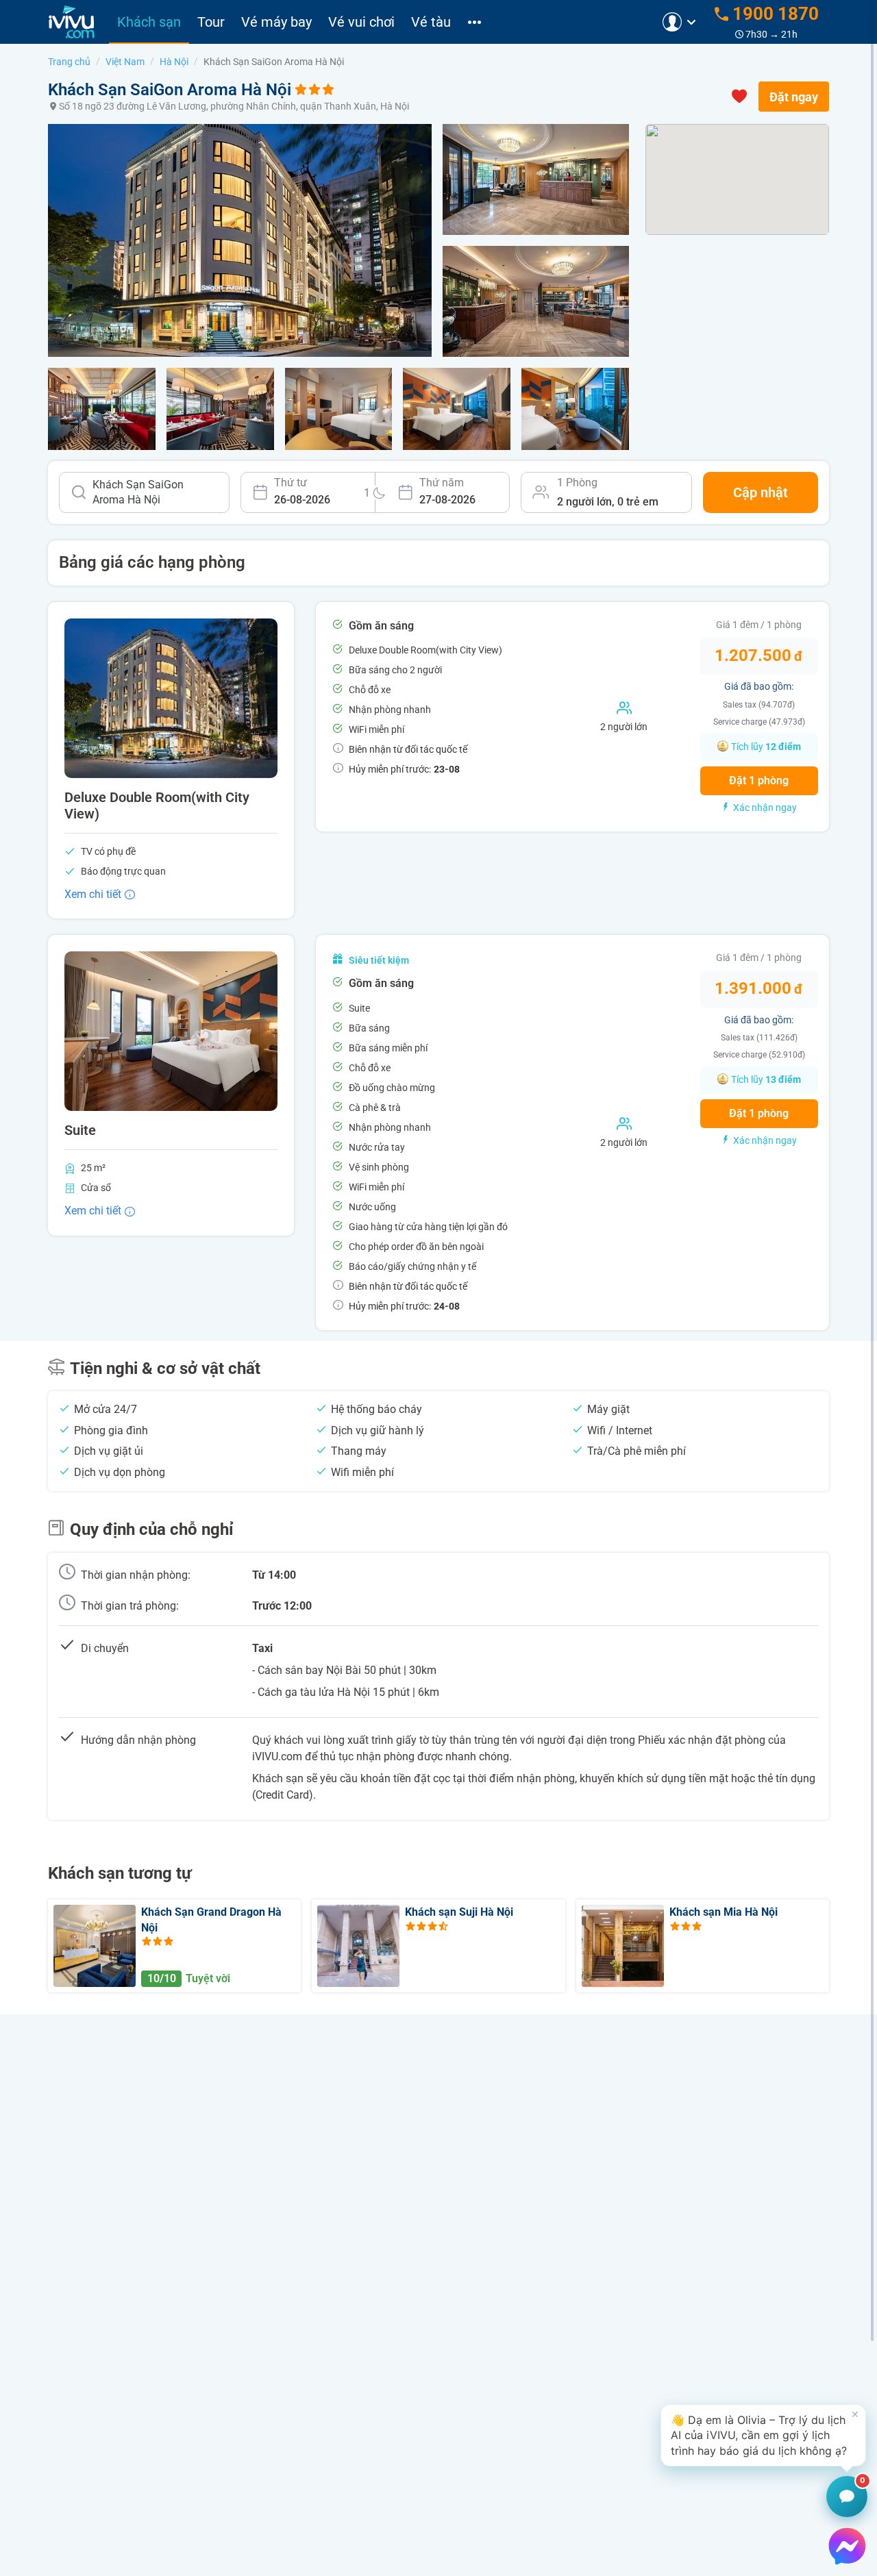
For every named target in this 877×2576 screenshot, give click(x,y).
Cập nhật (761, 492)
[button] (763, 2435)
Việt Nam (125, 62)
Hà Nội (174, 62)
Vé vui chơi (361, 22)
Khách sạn (149, 22)
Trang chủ (69, 62)
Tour (211, 22)
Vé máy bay (276, 22)
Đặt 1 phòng (759, 780)
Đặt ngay (794, 97)
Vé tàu (431, 22)
